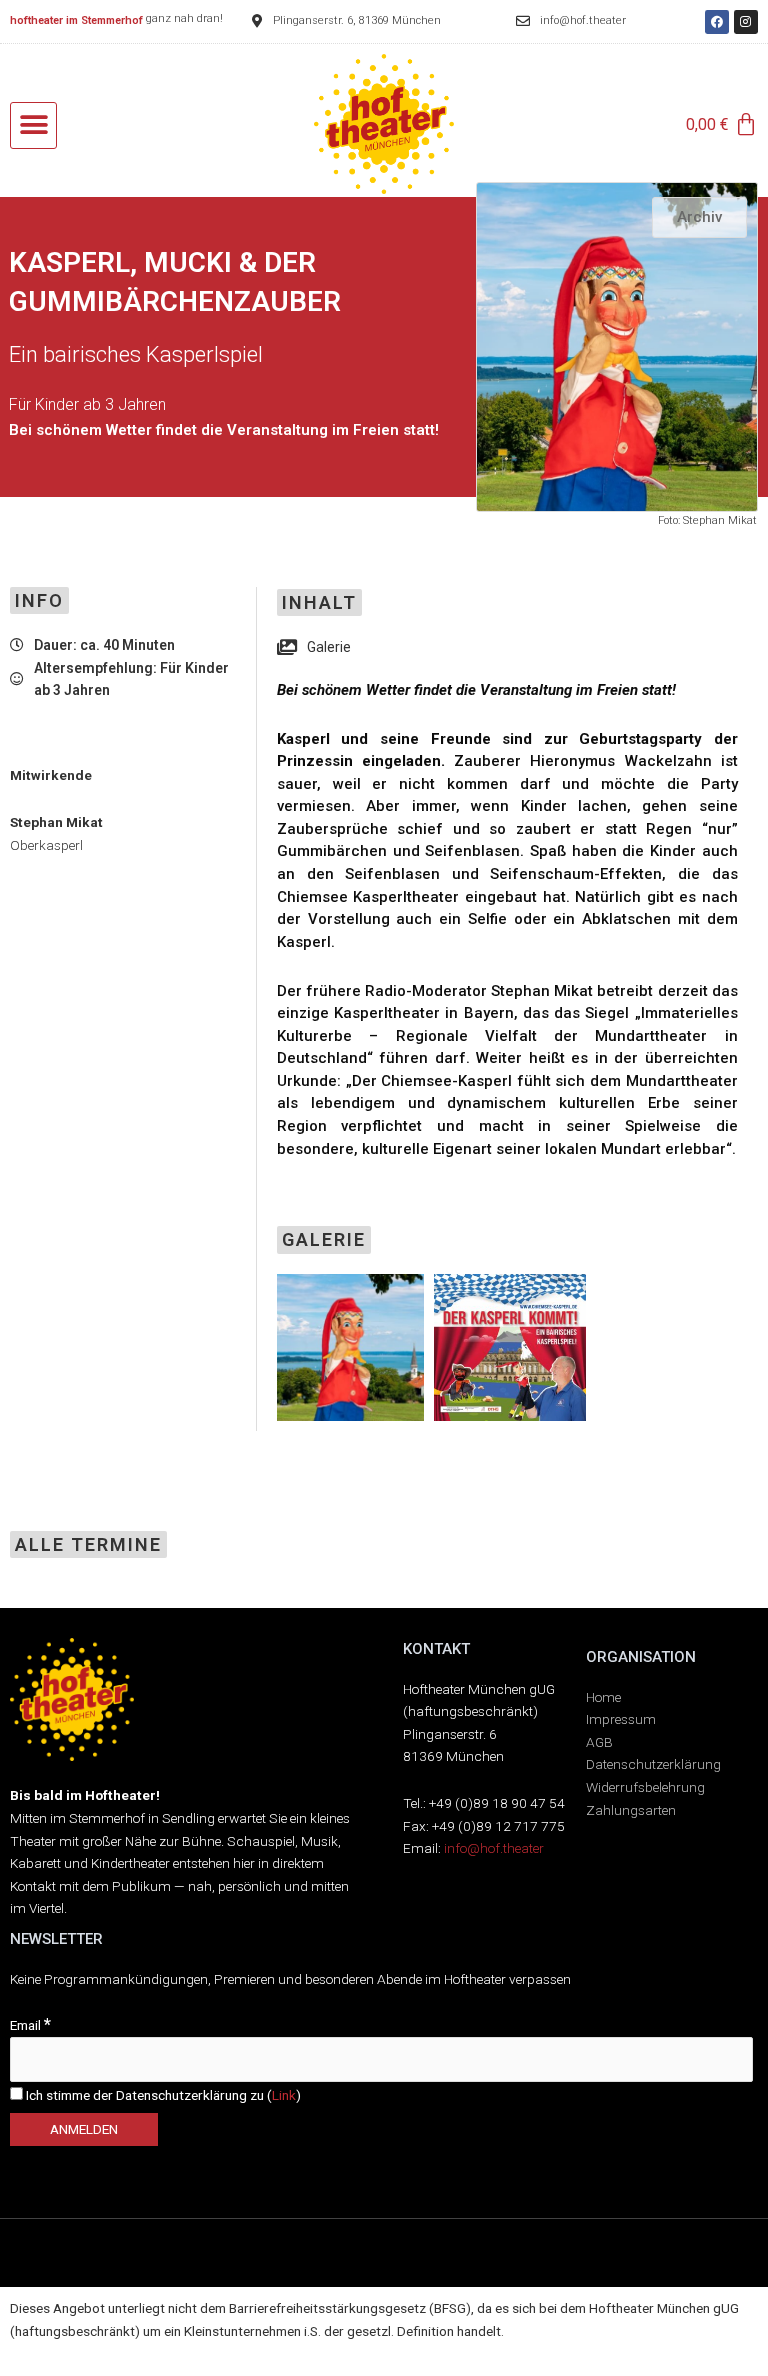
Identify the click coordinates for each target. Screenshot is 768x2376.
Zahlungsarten (631, 1810)
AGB (599, 1742)
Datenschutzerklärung (653, 1764)
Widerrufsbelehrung (645, 1787)
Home (603, 1697)
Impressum (621, 1719)
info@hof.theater (494, 1848)
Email (30, 2025)
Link (284, 2095)
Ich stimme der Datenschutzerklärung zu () (162, 2095)
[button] (33, 125)
